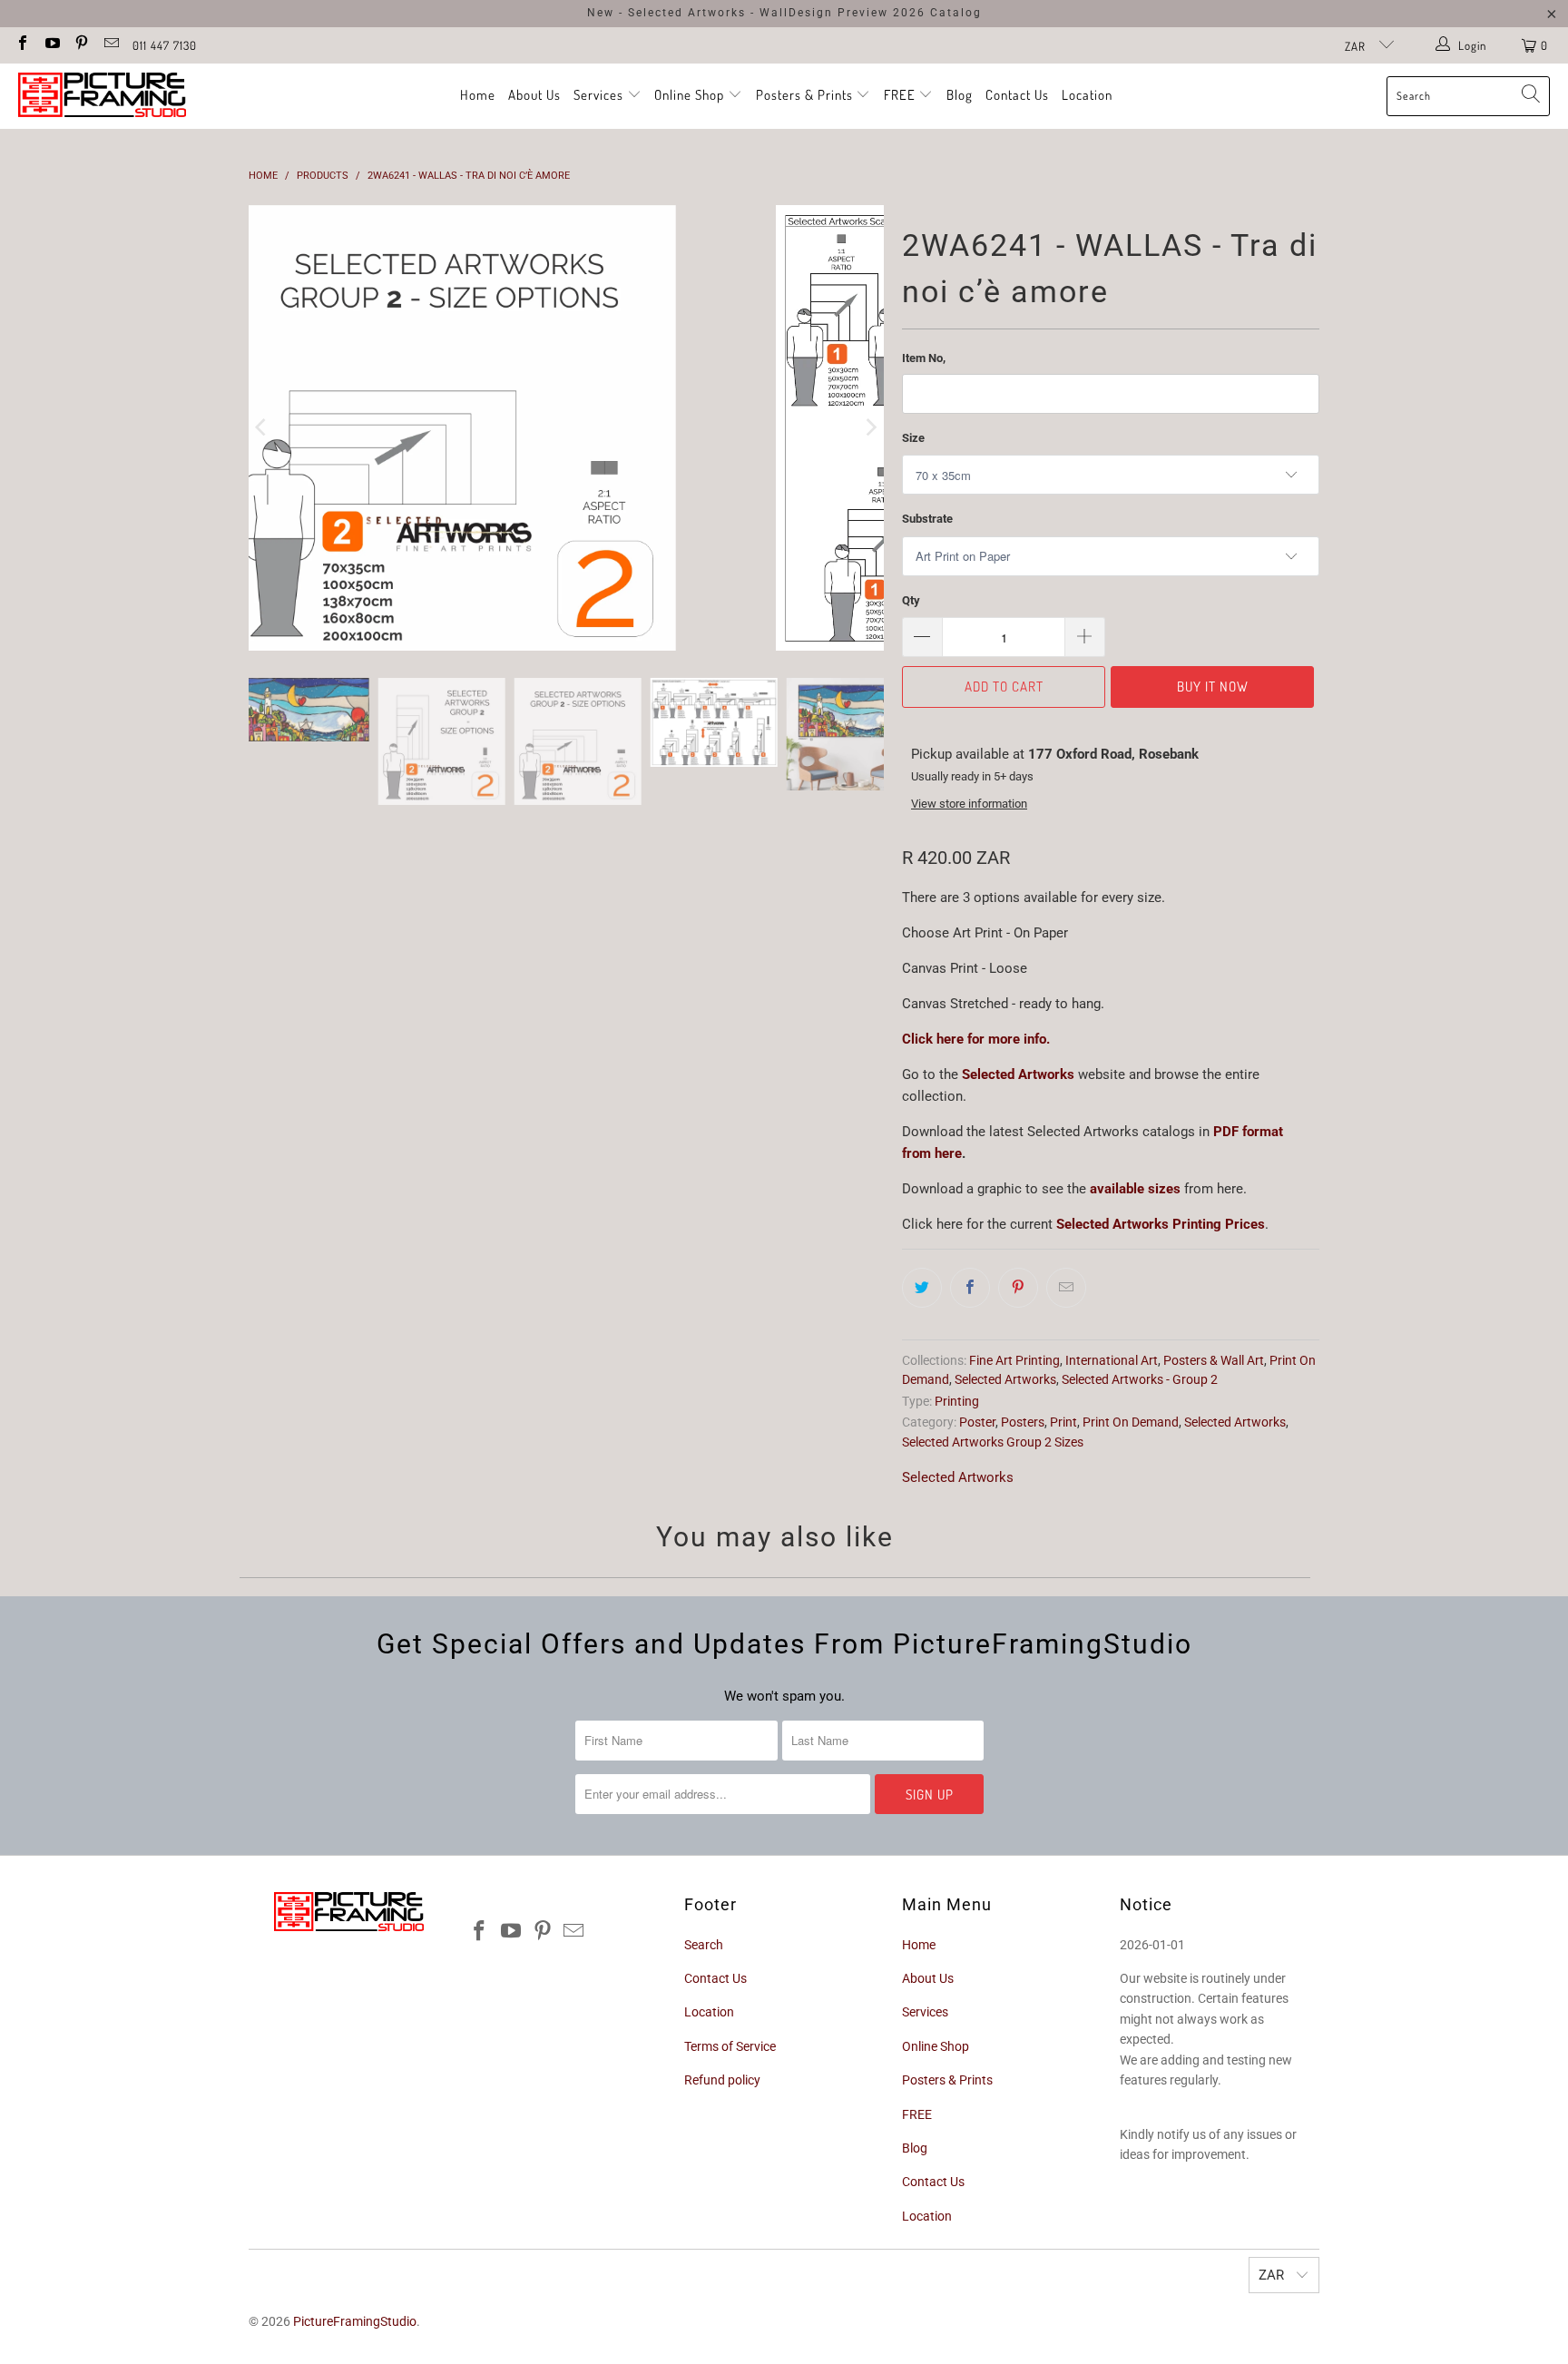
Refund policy (722, 2080)
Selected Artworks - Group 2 (1140, 1379)
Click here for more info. (976, 1039)
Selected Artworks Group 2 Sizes (993, 1442)
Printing (957, 1401)
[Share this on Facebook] (970, 1288)
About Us (534, 95)
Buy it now (1213, 687)
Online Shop (689, 95)
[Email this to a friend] (1066, 1288)
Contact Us (1017, 95)
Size (913, 438)
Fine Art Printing (1014, 1360)
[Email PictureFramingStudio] (110, 45)
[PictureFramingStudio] (102, 96)
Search (704, 1945)
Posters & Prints (804, 95)
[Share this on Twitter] (922, 1288)
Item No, (924, 358)
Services (600, 95)
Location (1087, 95)
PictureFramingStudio (355, 2321)
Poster (977, 1422)
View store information (969, 804)
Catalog (956, 13)
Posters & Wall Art (1214, 1360)
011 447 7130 (165, 45)
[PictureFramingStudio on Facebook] (22, 45)
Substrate (927, 519)
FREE (902, 95)
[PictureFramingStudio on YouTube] (51, 45)
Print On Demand (1131, 1422)
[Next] (870, 428)
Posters (1023, 1422)
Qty (911, 600)
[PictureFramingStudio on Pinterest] (81, 45)
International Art (1112, 1360)
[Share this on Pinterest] (1018, 1288)
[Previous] (262, 428)
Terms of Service (730, 2046)
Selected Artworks (1018, 1074)
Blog (960, 95)
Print (1063, 1422)
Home (478, 95)
